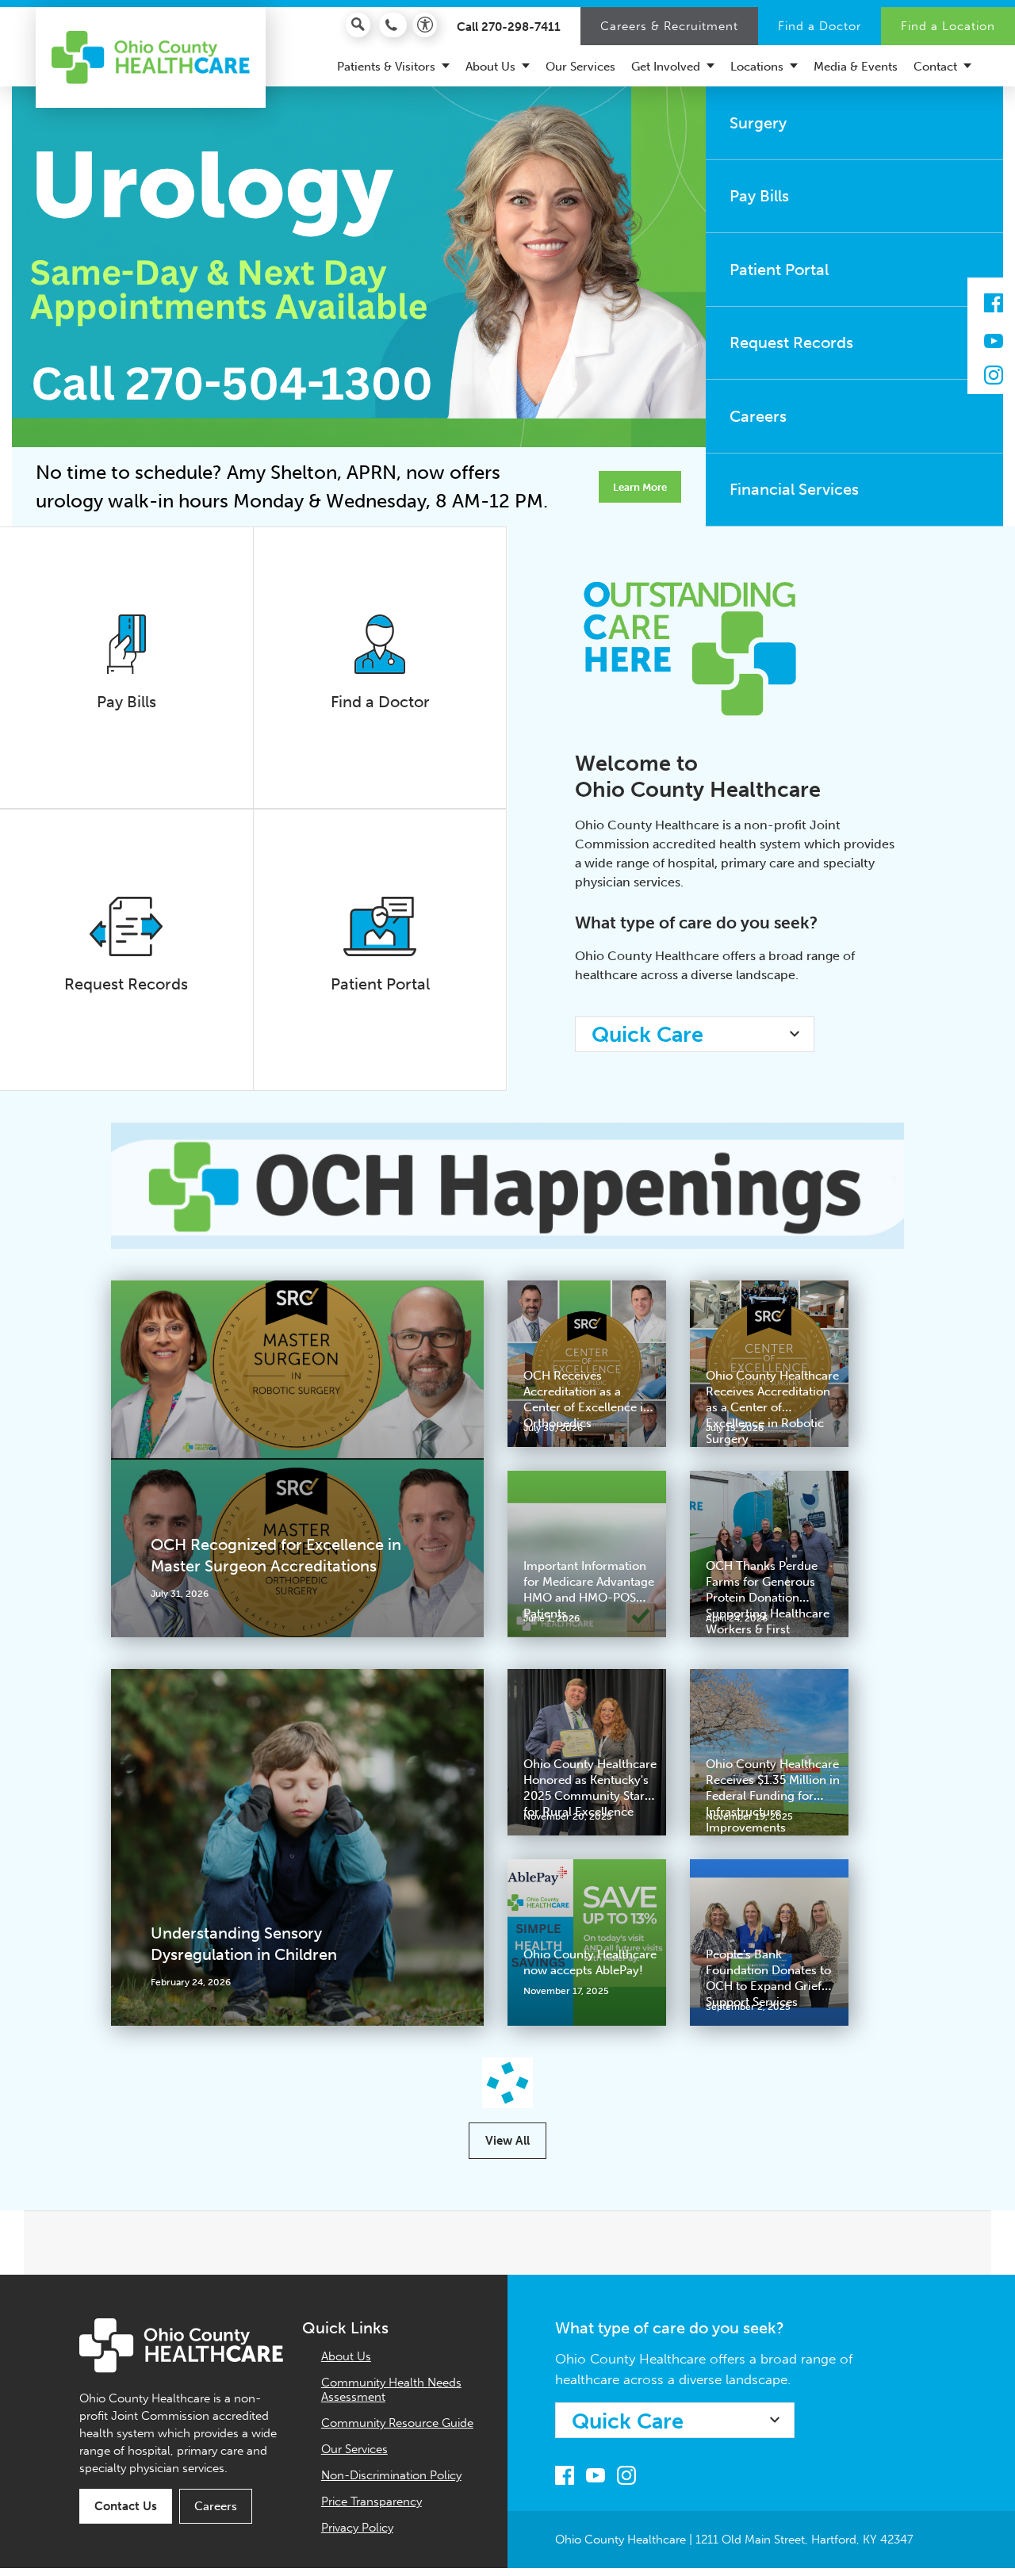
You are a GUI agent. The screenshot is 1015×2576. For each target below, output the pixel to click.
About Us (346, 2514)
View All (507, 2298)
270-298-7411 (521, 27)
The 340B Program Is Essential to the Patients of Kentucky (771, 2168)
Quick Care (647, 1035)
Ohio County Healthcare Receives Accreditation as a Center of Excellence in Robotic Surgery (772, 1407)
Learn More (640, 487)
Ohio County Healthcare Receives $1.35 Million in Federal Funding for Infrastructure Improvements (773, 1796)
